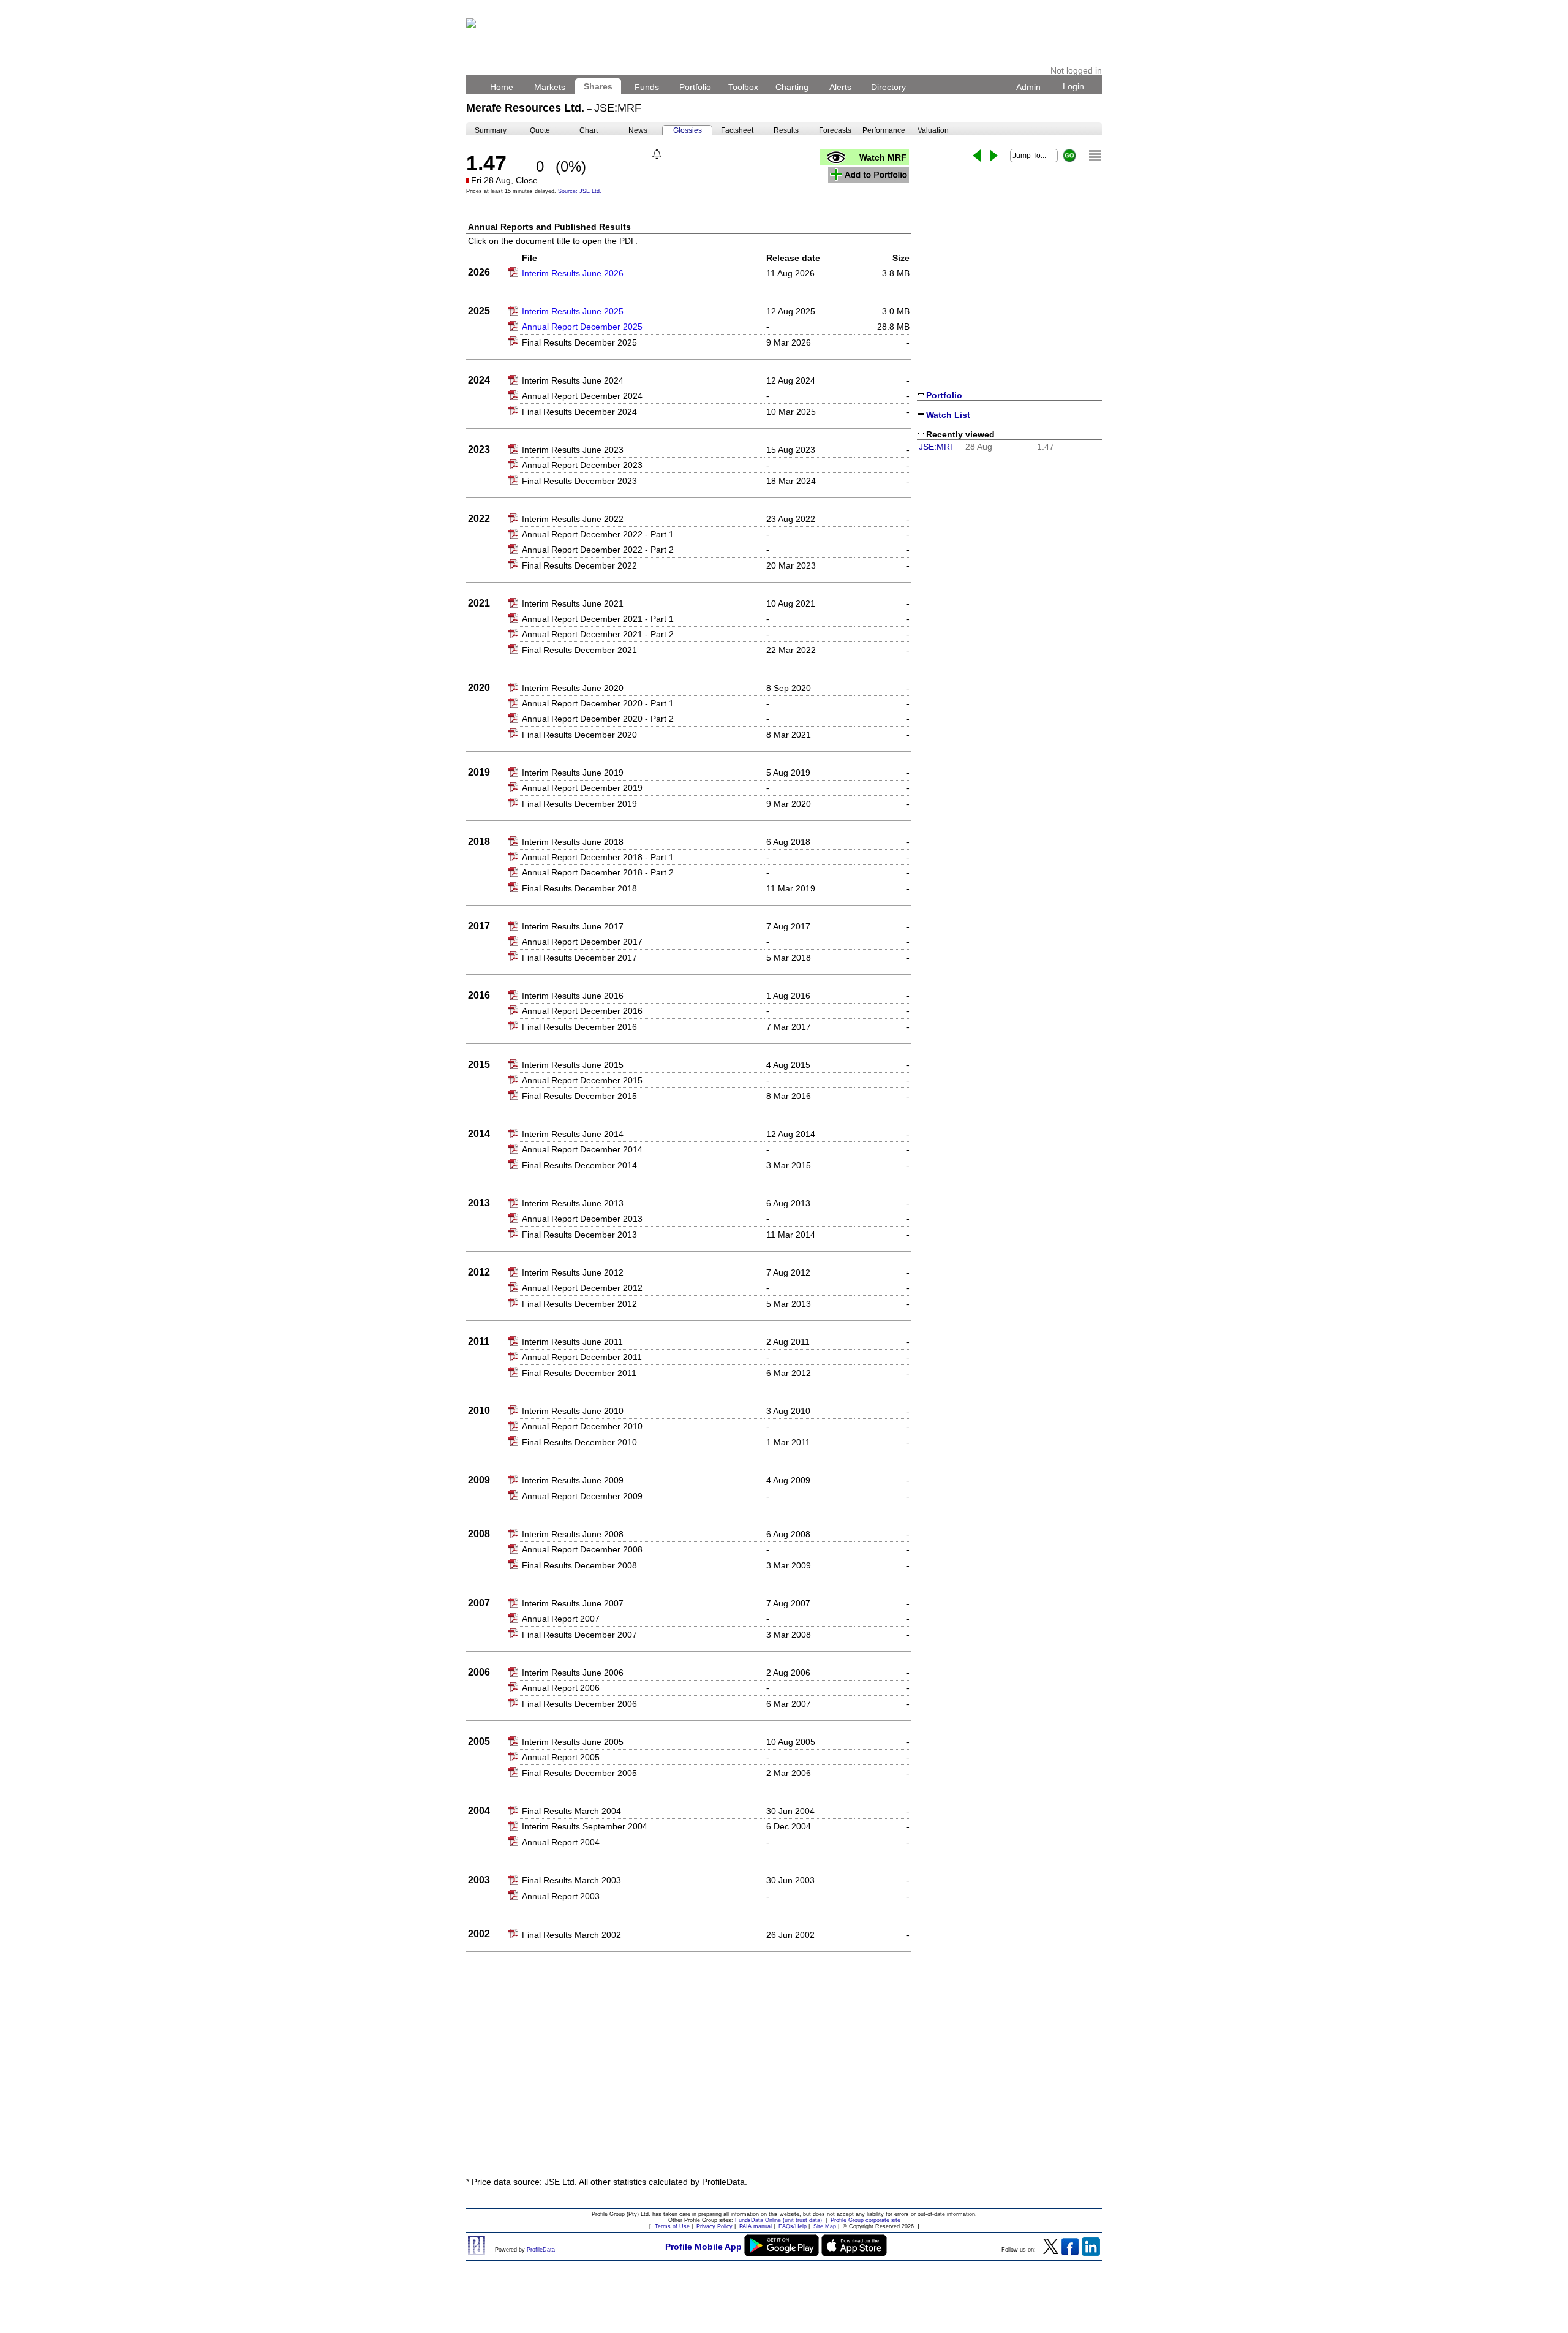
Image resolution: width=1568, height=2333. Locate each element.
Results (786, 130)
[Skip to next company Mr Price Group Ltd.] (994, 156)
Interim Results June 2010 (573, 1411)
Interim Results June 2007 (573, 1603)
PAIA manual (756, 2226)
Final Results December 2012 (579, 1304)
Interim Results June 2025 (573, 311)
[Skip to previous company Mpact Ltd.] (977, 156)
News (638, 130)
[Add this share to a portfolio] (869, 175)
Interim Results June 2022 (573, 519)
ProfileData (541, 2250)
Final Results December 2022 (579, 565)
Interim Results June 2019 (573, 773)
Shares (598, 86)
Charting (792, 87)
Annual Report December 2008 (582, 1549)
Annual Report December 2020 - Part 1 (598, 703)
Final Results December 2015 (579, 1096)
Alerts (840, 87)
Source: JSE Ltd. (580, 191)
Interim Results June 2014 (573, 1134)
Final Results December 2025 (579, 342)
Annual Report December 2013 (582, 1219)
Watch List (948, 415)
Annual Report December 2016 (582, 1011)
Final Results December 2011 (579, 1373)
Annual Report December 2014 (582, 1149)
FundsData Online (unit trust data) (778, 2220)
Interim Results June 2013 (573, 1203)
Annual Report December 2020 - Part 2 (598, 719)
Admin (1028, 87)
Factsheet (737, 130)
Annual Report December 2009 (582, 1496)
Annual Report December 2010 (582, 1426)
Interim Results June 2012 (573, 1272)
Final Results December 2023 (579, 481)
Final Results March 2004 (571, 1811)
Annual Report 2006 (561, 1688)
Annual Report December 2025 (582, 327)
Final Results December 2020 (579, 735)
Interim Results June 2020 (573, 688)
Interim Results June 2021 (573, 603)
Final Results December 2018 (579, 888)
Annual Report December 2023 (582, 465)
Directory (888, 87)
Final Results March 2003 (571, 1880)
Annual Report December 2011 (582, 1357)
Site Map (825, 2226)
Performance (884, 130)
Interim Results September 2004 (585, 1826)
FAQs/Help (793, 2226)
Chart (589, 130)
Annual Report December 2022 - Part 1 (598, 534)
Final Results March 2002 (571, 1935)
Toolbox (743, 87)
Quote (540, 130)
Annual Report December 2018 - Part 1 (598, 857)
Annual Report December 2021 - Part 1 (598, 619)
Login (1073, 86)
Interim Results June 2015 (573, 1065)
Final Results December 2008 (579, 1565)
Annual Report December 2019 (582, 788)
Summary (491, 130)
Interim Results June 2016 (573, 996)
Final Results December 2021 (579, 650)
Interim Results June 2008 (573, 1534)
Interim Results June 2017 (573, 926)
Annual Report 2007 (561, 1619)
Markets (550, 87)
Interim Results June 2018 (573, 842)
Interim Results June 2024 (573, 380)
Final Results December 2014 (579, 1165)
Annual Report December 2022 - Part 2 (598, 550)
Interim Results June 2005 (573, 1742)
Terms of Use (672, 2226)
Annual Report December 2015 (582, 1080)
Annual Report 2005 (561, 1757)
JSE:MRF (937, 447)
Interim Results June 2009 (573, 1480)
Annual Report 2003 (561, 1896)
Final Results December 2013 (579, 1235)
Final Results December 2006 (579, 1704)
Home (502, 87)
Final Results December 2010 (579, 1442)
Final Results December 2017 (579, 958)
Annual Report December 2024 (582, 396)
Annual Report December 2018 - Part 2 (598, 872)
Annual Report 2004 (561, 1842)
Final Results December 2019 (579, 804)
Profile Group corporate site (865, 2220)
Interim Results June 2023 (573, 450)
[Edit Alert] (657, 154)
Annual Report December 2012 (582, 1288)
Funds (647, 87)
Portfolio (695, 87)
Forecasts (835, 130)
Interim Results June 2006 (573, 1673)
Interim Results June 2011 (572, 1342)
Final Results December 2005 (579, 1773)
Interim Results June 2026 (573, 273)
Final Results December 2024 (579, 412)
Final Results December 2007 (579, 1635)
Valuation (933, 130)
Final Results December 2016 (579, 1027)
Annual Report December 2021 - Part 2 (598, 634)
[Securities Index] (1095, 156)
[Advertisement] (784, 2076)
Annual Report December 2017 (582, 942)
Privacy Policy (714, 2226)
